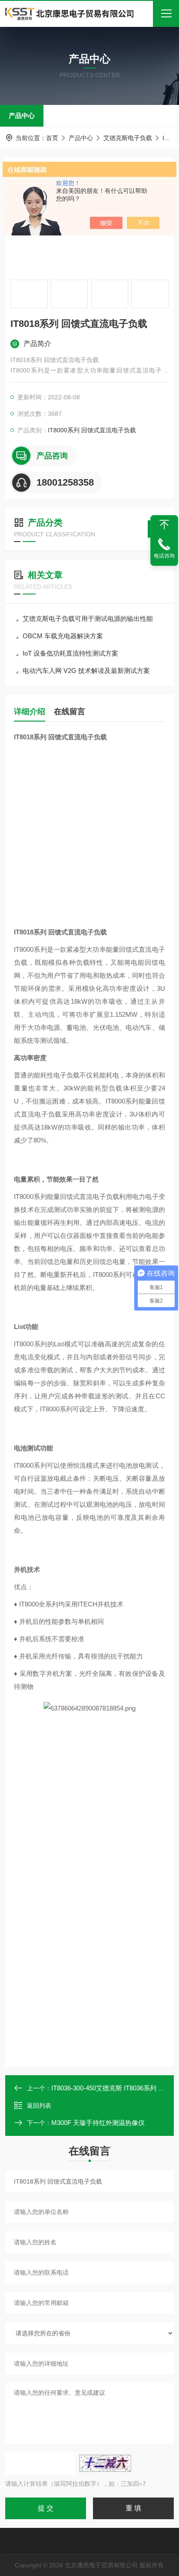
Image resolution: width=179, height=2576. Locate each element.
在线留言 (70, 712)
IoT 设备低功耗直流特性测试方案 (70, 653)
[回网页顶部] (164, 525)
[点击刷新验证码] (105, 2463)
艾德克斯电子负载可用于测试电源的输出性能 (88, 619)
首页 (52, 138)
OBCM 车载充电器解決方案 (63, 636)
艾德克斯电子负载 (128, 138)
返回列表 (39, 2106)
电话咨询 (164, 556)
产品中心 (22, 116)
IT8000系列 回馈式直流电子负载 (92, 430)
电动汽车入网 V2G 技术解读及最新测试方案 (86, 671)
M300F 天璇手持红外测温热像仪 (98, 2123)
